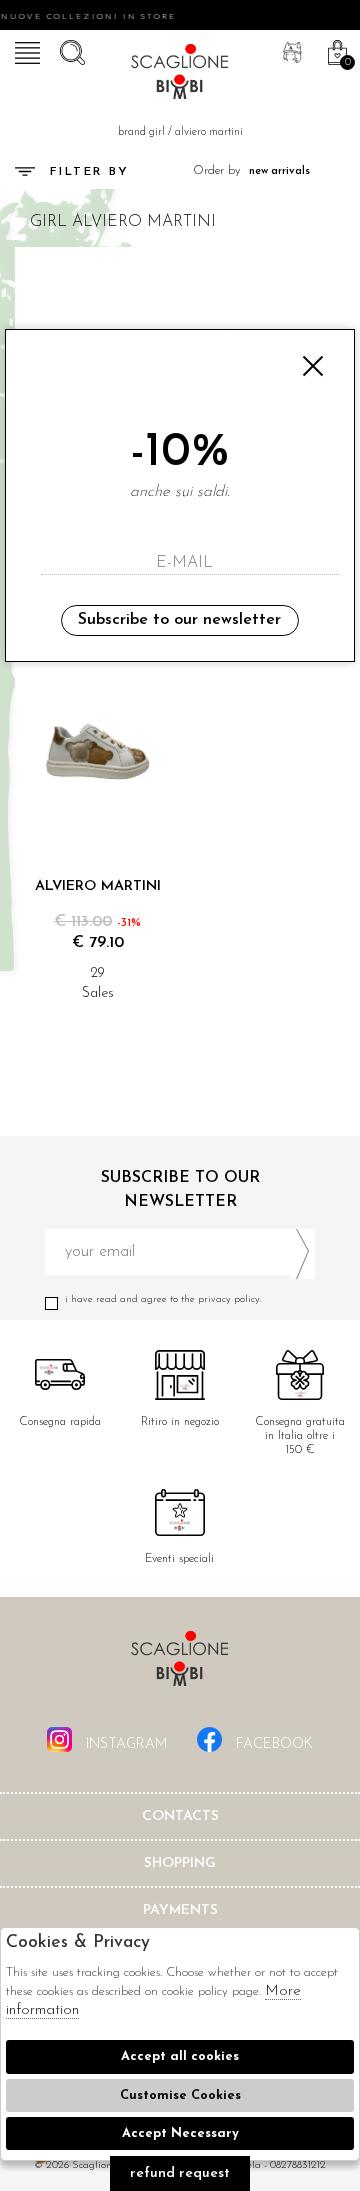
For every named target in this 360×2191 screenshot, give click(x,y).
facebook (272, 1744)
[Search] (70, 50)
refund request (180, 2173)
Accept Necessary (180, 2133)
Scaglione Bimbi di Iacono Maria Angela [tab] (180, 1664)
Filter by (90, 172)
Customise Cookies (180, 2095)
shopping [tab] (180, 1863)
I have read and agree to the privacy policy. (163, 1299)
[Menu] (25, 50)
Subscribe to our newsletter (179, 620)
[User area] (290, 50)
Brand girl (141, 132)
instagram (124, 1744)
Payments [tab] (180, 1910)
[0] (335, 50)
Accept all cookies (180, 2056)
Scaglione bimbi (180, 75)
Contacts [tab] (180, 1816)
